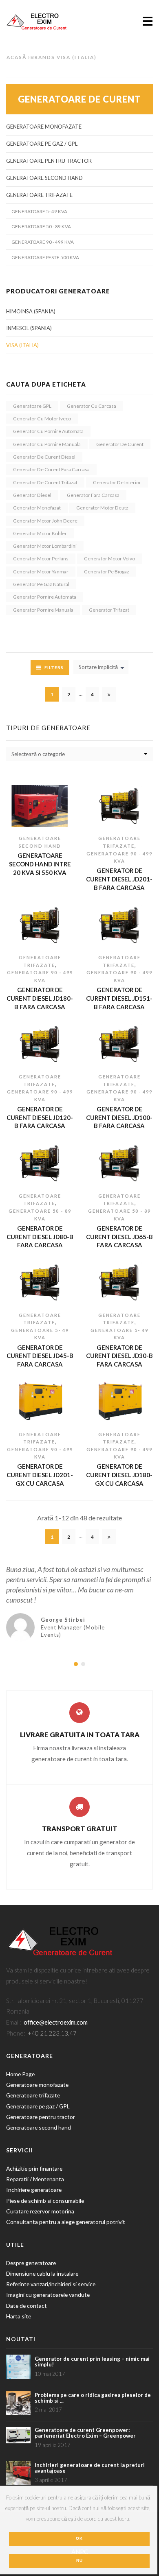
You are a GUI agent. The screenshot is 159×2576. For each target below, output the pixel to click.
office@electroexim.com (56, 2022)
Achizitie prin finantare (34, 2168)
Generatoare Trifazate (39, 195)
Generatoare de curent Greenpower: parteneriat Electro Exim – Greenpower (85, 2433)
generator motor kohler (40, 533)
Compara (33, 819)
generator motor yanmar (41, 572)
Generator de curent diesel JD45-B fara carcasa (40, 1356)
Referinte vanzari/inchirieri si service (51, 2284)
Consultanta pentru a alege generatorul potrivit (66, 2222)
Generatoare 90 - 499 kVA (43, 242)
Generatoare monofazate (44, 127)
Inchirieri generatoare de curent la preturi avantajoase (90, 2468)
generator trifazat (109, 610)
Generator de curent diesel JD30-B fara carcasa (119, 1356)
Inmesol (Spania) (29, 328)
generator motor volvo (109, 559)
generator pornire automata (45, 597)
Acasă (17, 57)
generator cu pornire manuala (47, 444)
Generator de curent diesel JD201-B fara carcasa (119, 879)
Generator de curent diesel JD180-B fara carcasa (40, 998)
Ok (79, 2538)
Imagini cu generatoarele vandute (48, 2295)
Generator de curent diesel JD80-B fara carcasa (40, 1237)
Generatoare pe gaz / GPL (42, 144)
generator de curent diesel (44, 457)
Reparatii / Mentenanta (35, 2179)
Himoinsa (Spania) (31, 311)
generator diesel (32, 495)
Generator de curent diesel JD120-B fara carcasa (40, 1117)
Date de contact (26, 2306)
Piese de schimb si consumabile (46, 2201)
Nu (79, 2560)
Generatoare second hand (44, 178)
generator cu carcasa (92, 406)
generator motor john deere (45, 521)
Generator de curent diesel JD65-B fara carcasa (119, 1237)
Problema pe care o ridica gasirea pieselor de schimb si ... (93, 2398)
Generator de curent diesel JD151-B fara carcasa (119, 998)
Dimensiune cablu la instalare (42, 2273)
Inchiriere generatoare (34, 2190)
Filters (54, 667)
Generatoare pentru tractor (49, 161)
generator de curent (120, 444)
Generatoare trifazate (33, 2095)
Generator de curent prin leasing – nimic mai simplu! (92, 2362)
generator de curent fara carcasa (51, 469)
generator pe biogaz (107, 572)
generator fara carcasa (93, 495)
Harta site (19, 2316)
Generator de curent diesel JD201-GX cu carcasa (40, 1475)
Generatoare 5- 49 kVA (39, 211)
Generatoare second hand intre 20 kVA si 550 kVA (40, 864)
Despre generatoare (31, 2263)
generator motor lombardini (45, 546)
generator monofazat (37, 508)
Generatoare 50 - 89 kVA (41, 226)
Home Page (20, 2074)
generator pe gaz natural (41, 584)
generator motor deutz (102, 508)
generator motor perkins (41, 559)
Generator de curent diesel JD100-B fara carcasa (119, 1117)
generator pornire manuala (43, 610)
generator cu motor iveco (42, 419)
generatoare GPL (32, 406)
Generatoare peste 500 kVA (45, 257)
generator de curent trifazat (45, 482)
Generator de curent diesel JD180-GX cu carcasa (119, 1475)
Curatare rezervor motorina (40, 2211)
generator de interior (117, 482)
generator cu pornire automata (48, 431)
